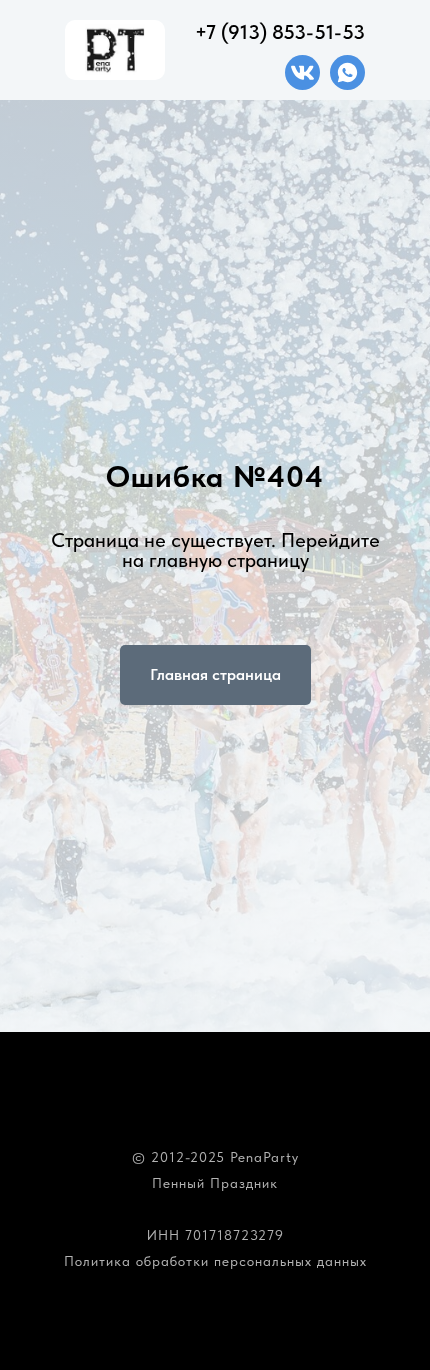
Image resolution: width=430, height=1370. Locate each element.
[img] (302, 72)
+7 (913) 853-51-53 (280, 32)
